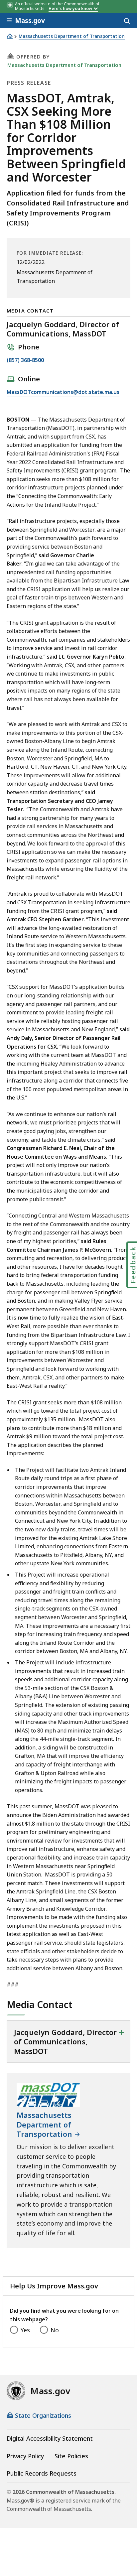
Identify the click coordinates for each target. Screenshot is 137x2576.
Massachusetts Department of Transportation (72, 36)
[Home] (10, 36)
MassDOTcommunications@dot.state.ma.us (63, 392)
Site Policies (71, 2456)
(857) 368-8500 (25, 361)
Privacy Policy (25, 2456)
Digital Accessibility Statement (50, 2438)
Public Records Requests (42, 2473)
